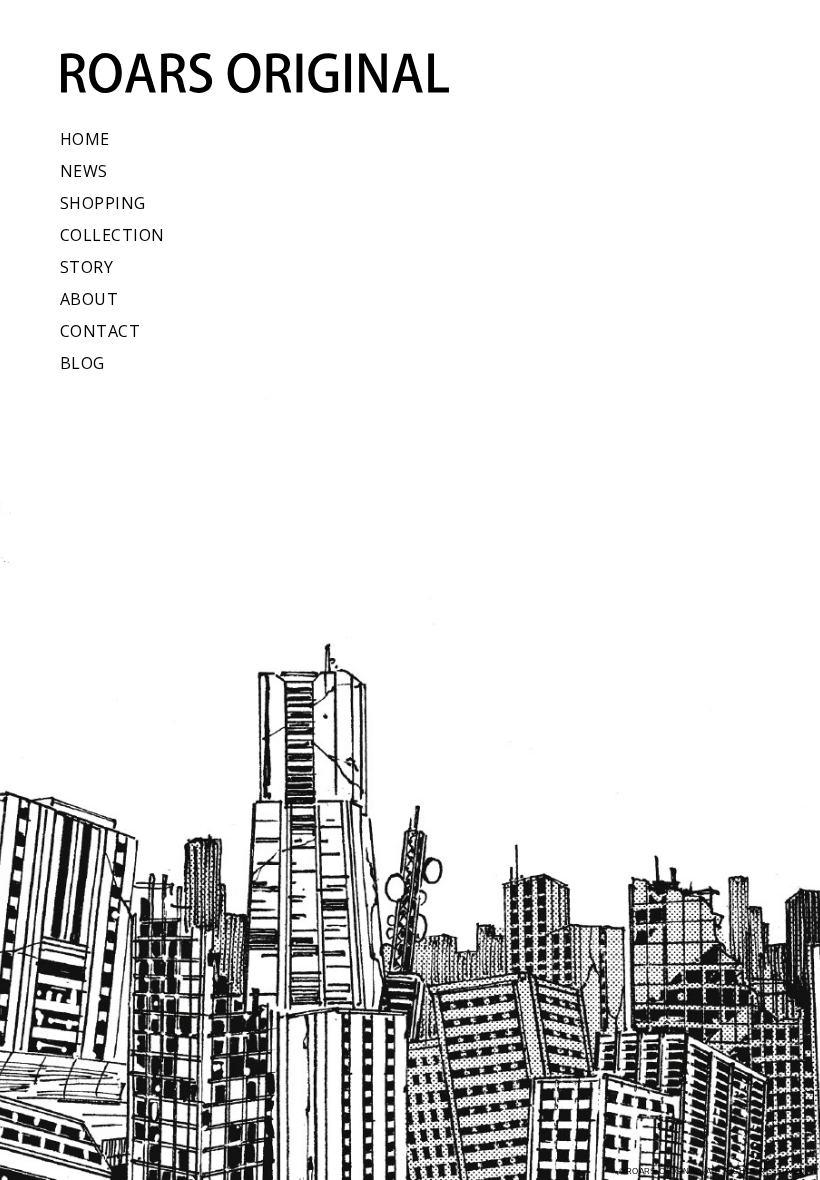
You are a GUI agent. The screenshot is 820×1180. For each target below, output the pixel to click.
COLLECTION (112, 235)
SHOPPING (103, 203)
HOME (85, 139)
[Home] (244, 73)
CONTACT (100, 331)
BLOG (82, 363)
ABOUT (89, 299)
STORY (86, 267)
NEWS (84, 171)
